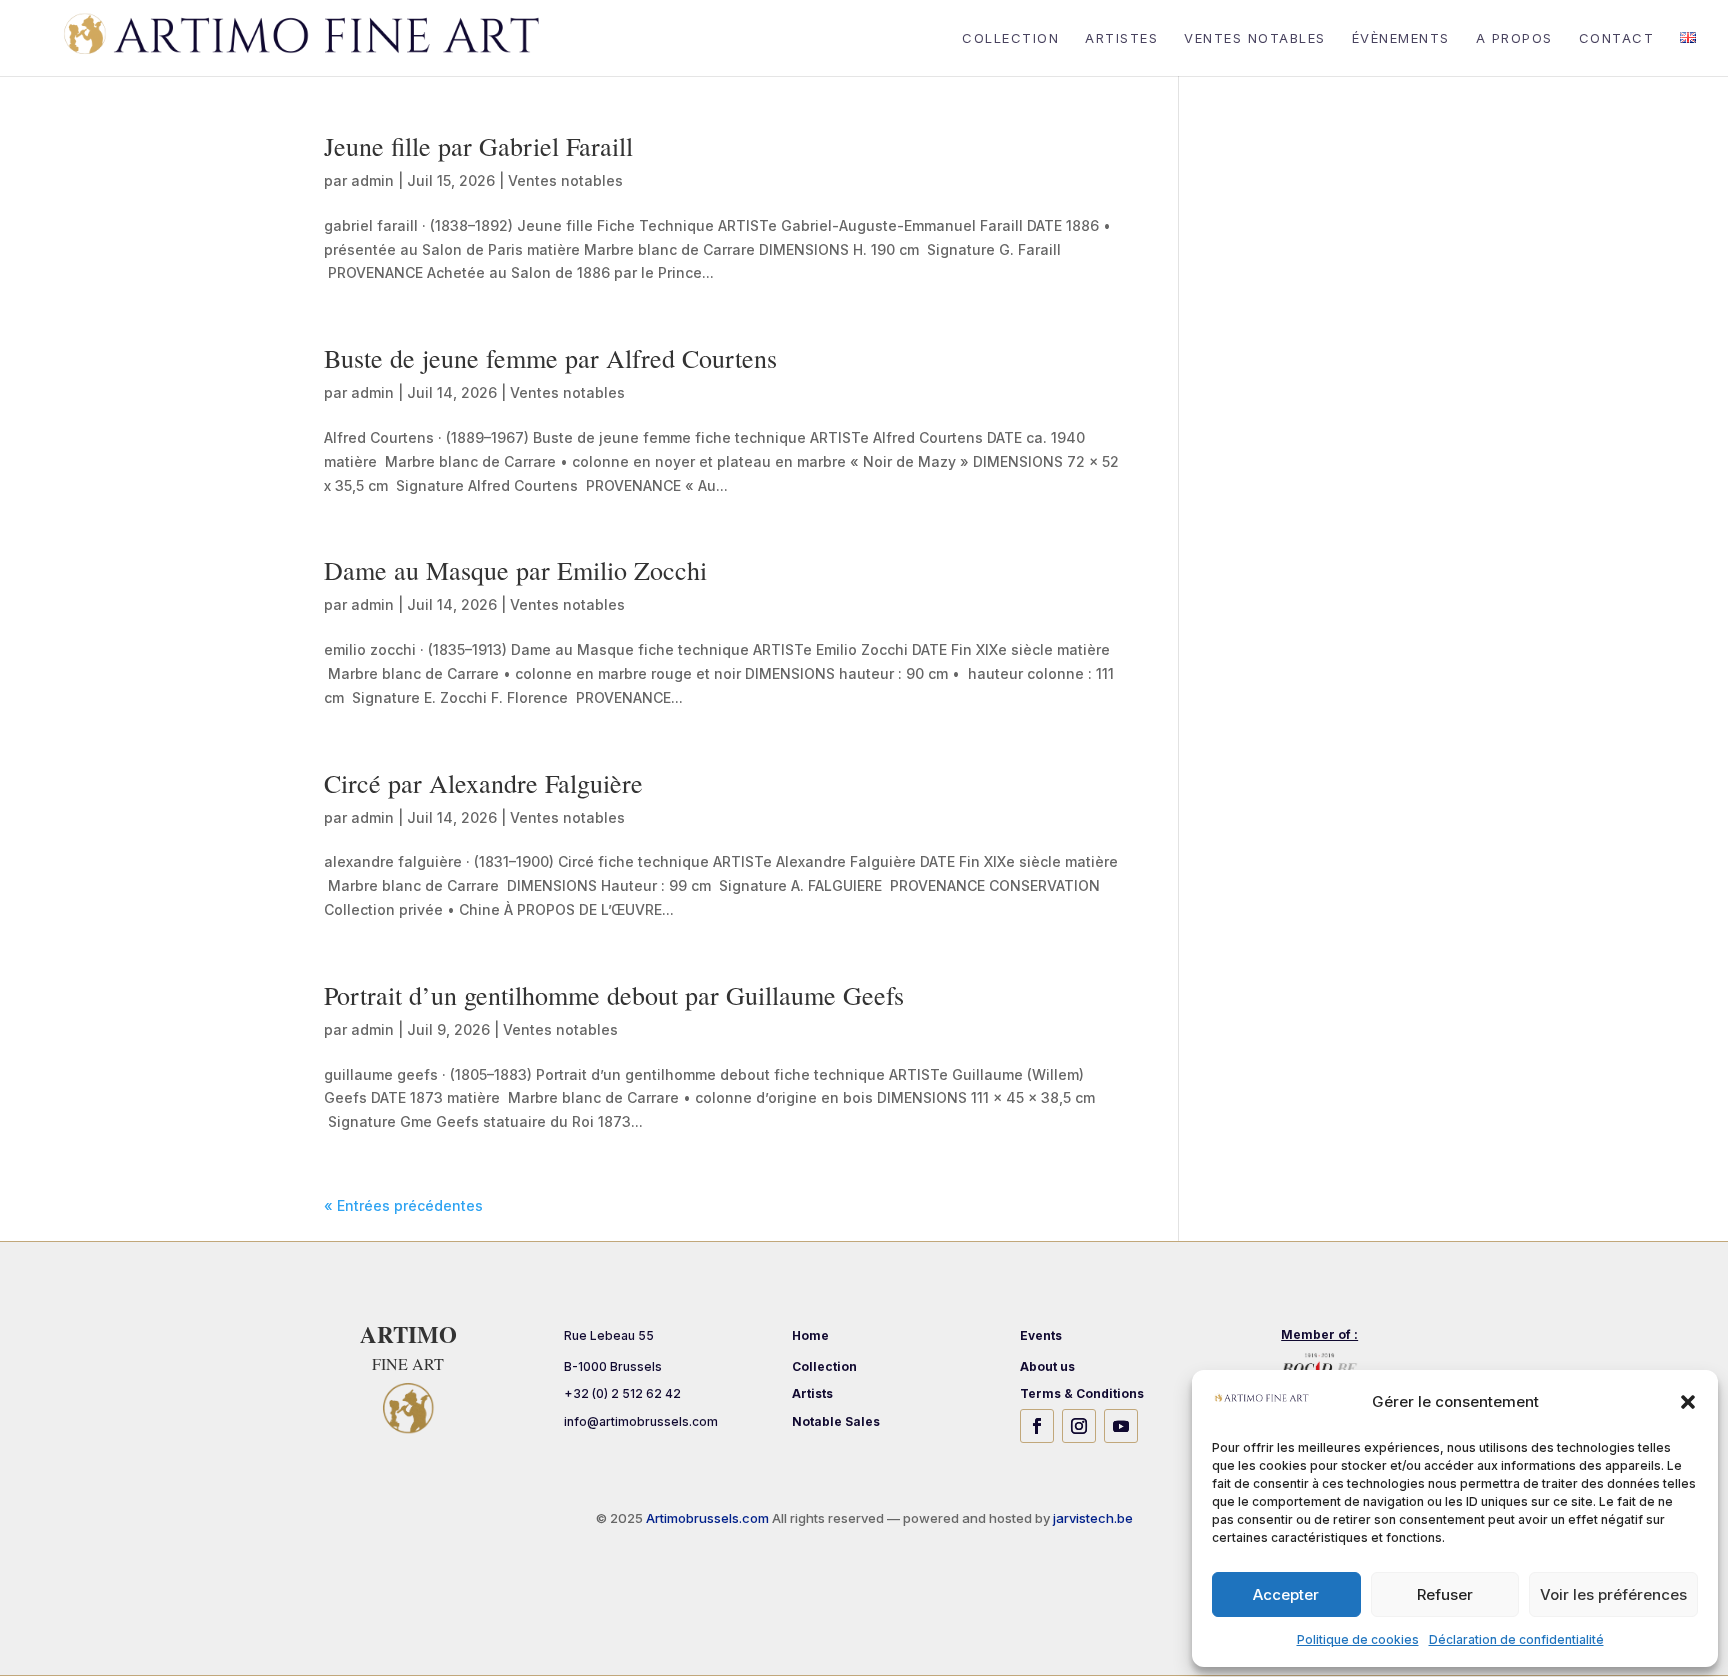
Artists (812, 1393)
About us (1047, 1366)
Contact (1617, 38)
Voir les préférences (1613, 1594)
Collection (1010, 38)
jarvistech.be (1093, 1518)
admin (372, 180)
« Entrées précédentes (403, 1205)
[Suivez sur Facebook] (1037, 1426)
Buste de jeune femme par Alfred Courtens (550, 358)
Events (1041, 1335)
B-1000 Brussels (613, 1366)
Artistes (1121, 38)
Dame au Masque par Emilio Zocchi (515, 570)
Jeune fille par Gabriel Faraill (478, 146)
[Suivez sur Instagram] (1079, 1426)
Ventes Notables (1255, 38)
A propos (1514, 38)
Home (810, 1335)
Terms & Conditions (1082, 1393)
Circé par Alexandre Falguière (483, 783)
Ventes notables (565, 180)
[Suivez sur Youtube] (1121, 1426)
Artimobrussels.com (709, 1518)
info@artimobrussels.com (641, 1421)
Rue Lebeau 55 (609, 1335)
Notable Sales (836, 1421)
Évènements (1401, 38)
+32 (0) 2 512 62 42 (622, 1393)
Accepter (1286, 1594)
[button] (1688, 1402)
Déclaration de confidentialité (1516, 1639)
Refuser (1445, 1594)
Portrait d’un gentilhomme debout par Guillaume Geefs (614, 995)
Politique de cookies (1358, 1639)
